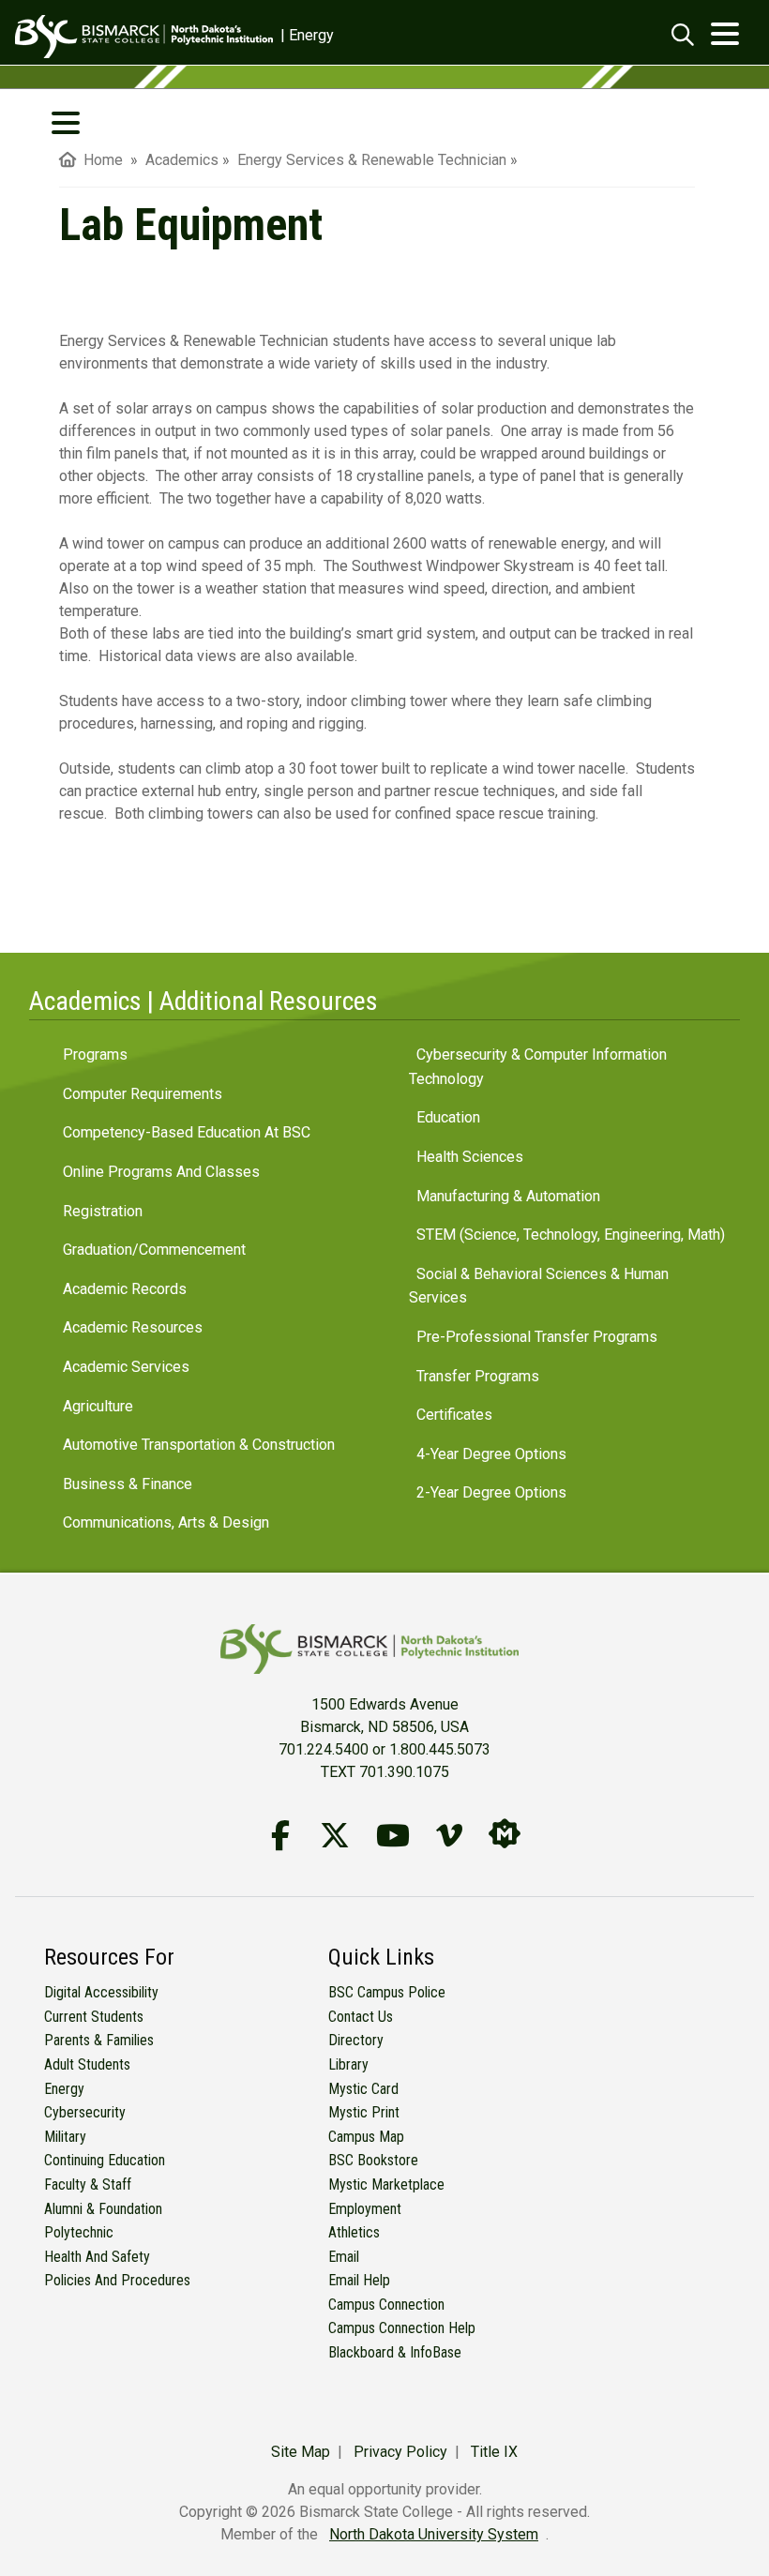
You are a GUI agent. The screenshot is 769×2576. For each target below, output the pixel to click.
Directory (356, 2040)
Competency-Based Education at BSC (187, 1132)
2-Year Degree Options (491, 1492)
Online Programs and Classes (161, 1172)
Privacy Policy (400, 2452)
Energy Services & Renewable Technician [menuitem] (372, 160)
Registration (103, 1211)
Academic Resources (133, 1327)
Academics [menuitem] (182, 160)
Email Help (359, 2280)
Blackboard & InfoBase (395, 2352)
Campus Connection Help (402, 2328)
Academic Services (126, 1367)
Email (344, 2257)
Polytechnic (79, 2232)
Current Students (94, 2017)
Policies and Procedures (117, 2280)
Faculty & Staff (88, 2184)
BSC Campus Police (387, 1992)
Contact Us (361, 2017)
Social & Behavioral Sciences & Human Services (539, 1286)
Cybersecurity (85, 2112)
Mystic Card (363, 2089)
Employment (365, 2209)
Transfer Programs (478, 1376)
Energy (64, 2089)
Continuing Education (105, 2160)
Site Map (301, 2452)
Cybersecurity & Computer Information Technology (538, 1067)
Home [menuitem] (99, 160)
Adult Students (87, 2064)
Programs (95, 1055)
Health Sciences (470, 1157)
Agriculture (98, 1406)
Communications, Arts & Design (166, 1522)
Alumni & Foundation (103, 2209)
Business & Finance (128, 1484)
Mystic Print (364, 2112)
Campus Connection (386, 2305)
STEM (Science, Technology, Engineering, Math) (571, 1235)
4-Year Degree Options (491, 1454)
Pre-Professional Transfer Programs (537, 1337)
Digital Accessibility (101, 1992)
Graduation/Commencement (154, 1250)
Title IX (494, 2452)
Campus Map (366, 2137)
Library (348, 2064)
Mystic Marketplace (386, 2184)
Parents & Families (99, 2040)
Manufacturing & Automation (508, 1196)
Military (65, 2137)
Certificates (454, 1415)
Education (448, 1117)
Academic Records (125, 1289)
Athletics (354, 2232)
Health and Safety (97, 2257)
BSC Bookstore (373, 2160)
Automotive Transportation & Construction (199, 1445)
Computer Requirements (143, 1094)
